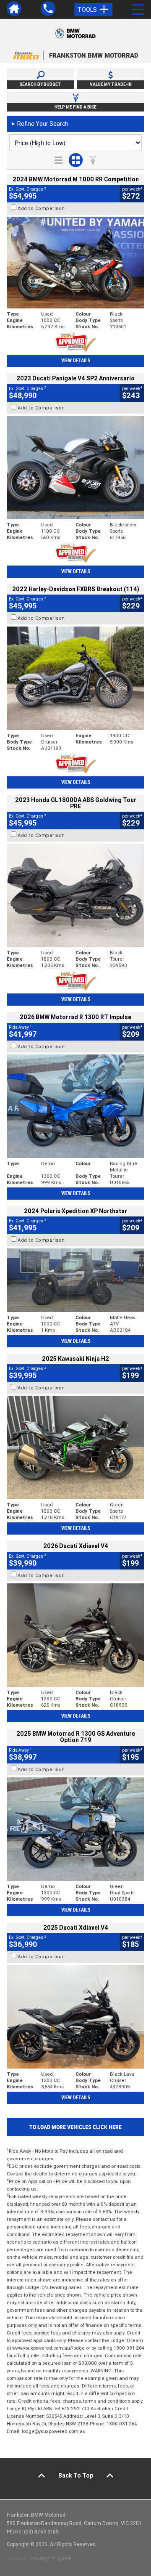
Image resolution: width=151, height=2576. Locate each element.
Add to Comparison (41, 208)
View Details (76, 361)
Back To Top (76, 2475)
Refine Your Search (40, 124)
